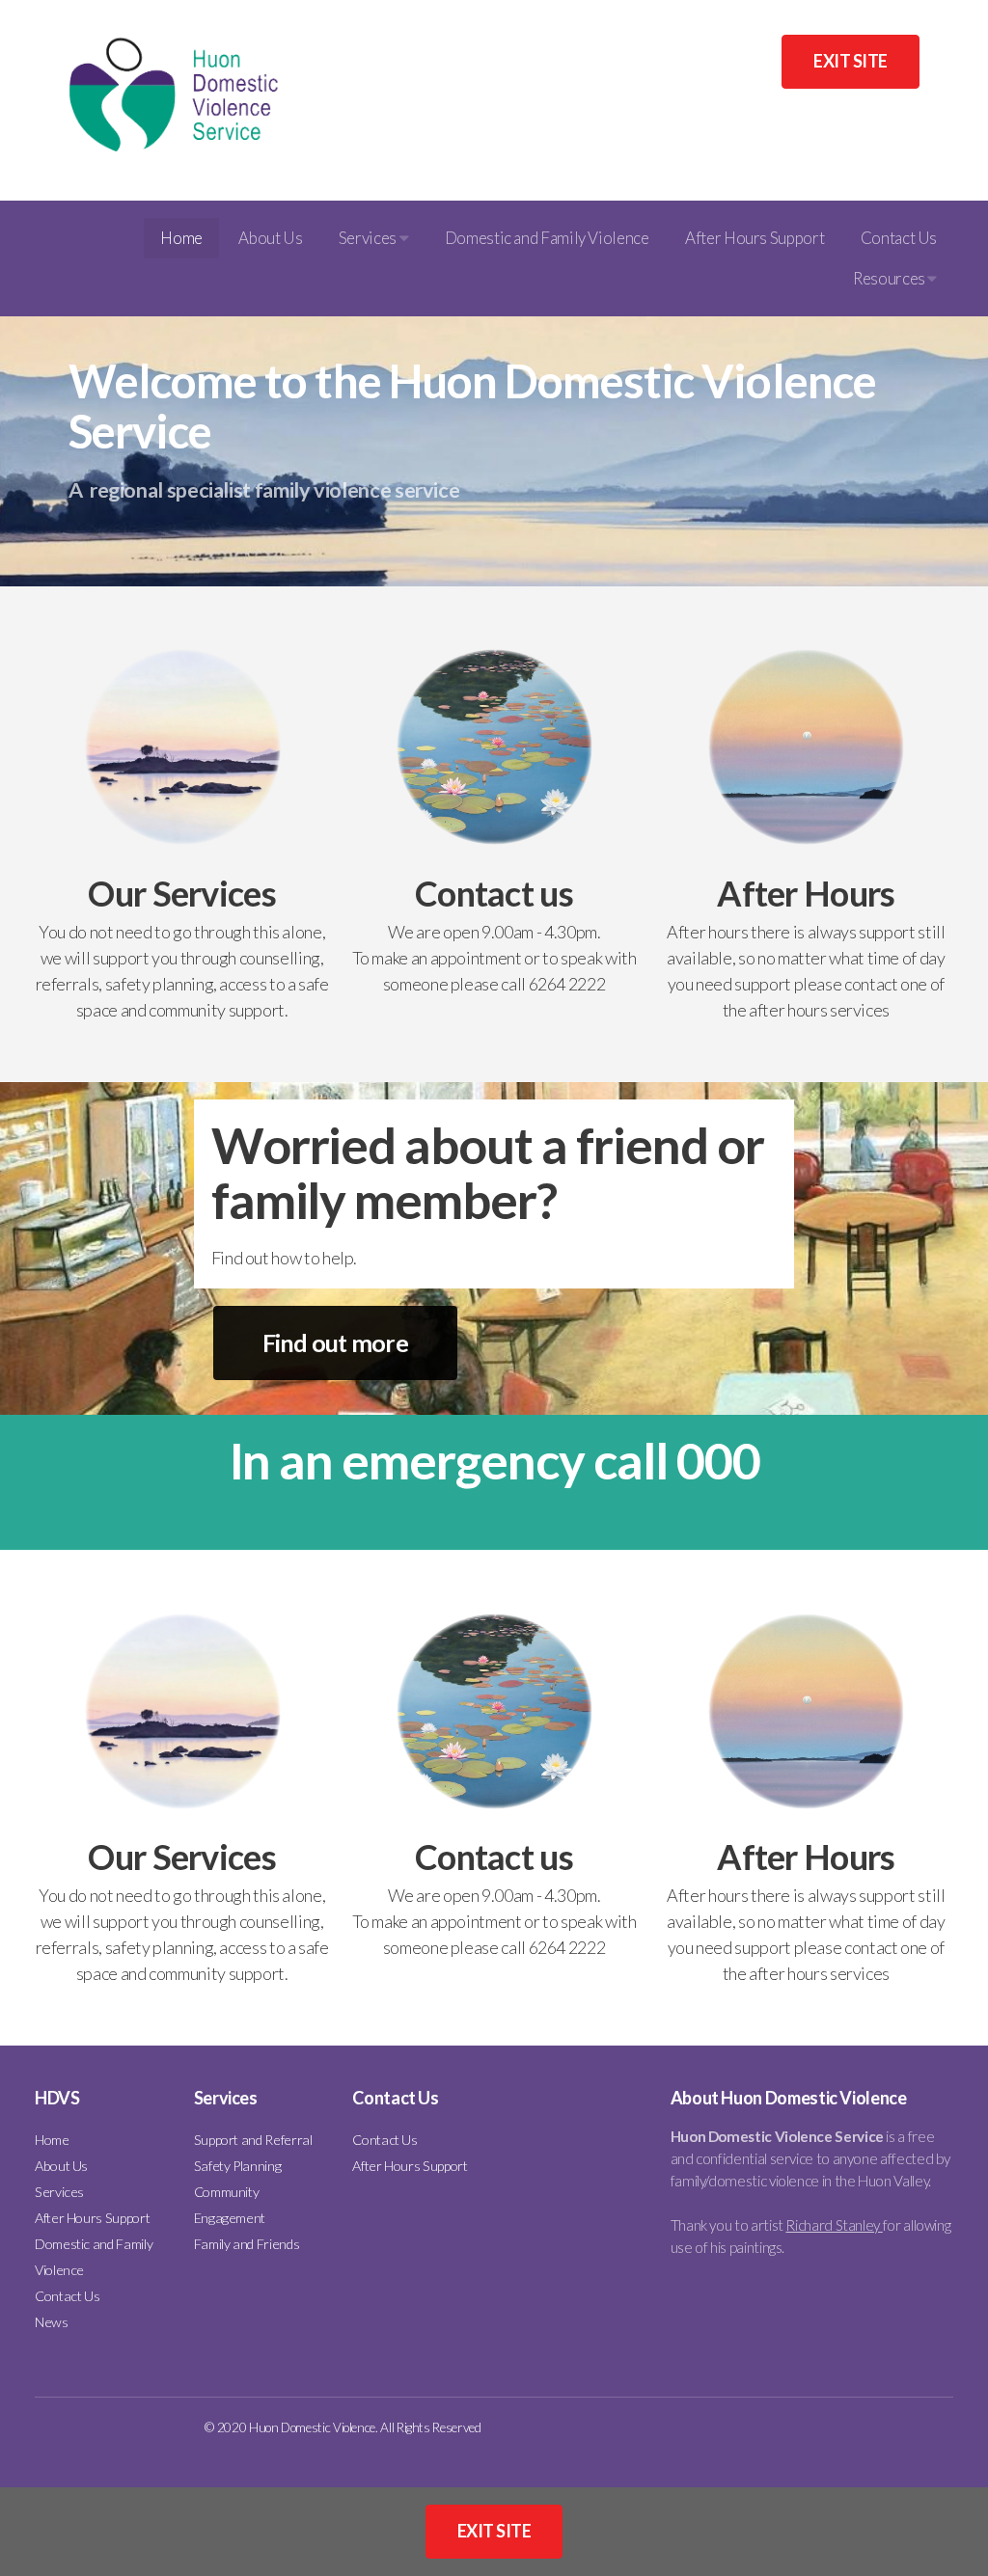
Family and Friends (247, 2244)
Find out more (335, 1342)
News (52, 2322)
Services (369, 238)
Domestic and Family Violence (547, 238)
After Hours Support (755, 238)
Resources (890, 278)
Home (181, 238)
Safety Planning (238, 2166)
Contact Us (899, 238)
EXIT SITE (850, 61)
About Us (270, 238)
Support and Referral (253, 2140)
